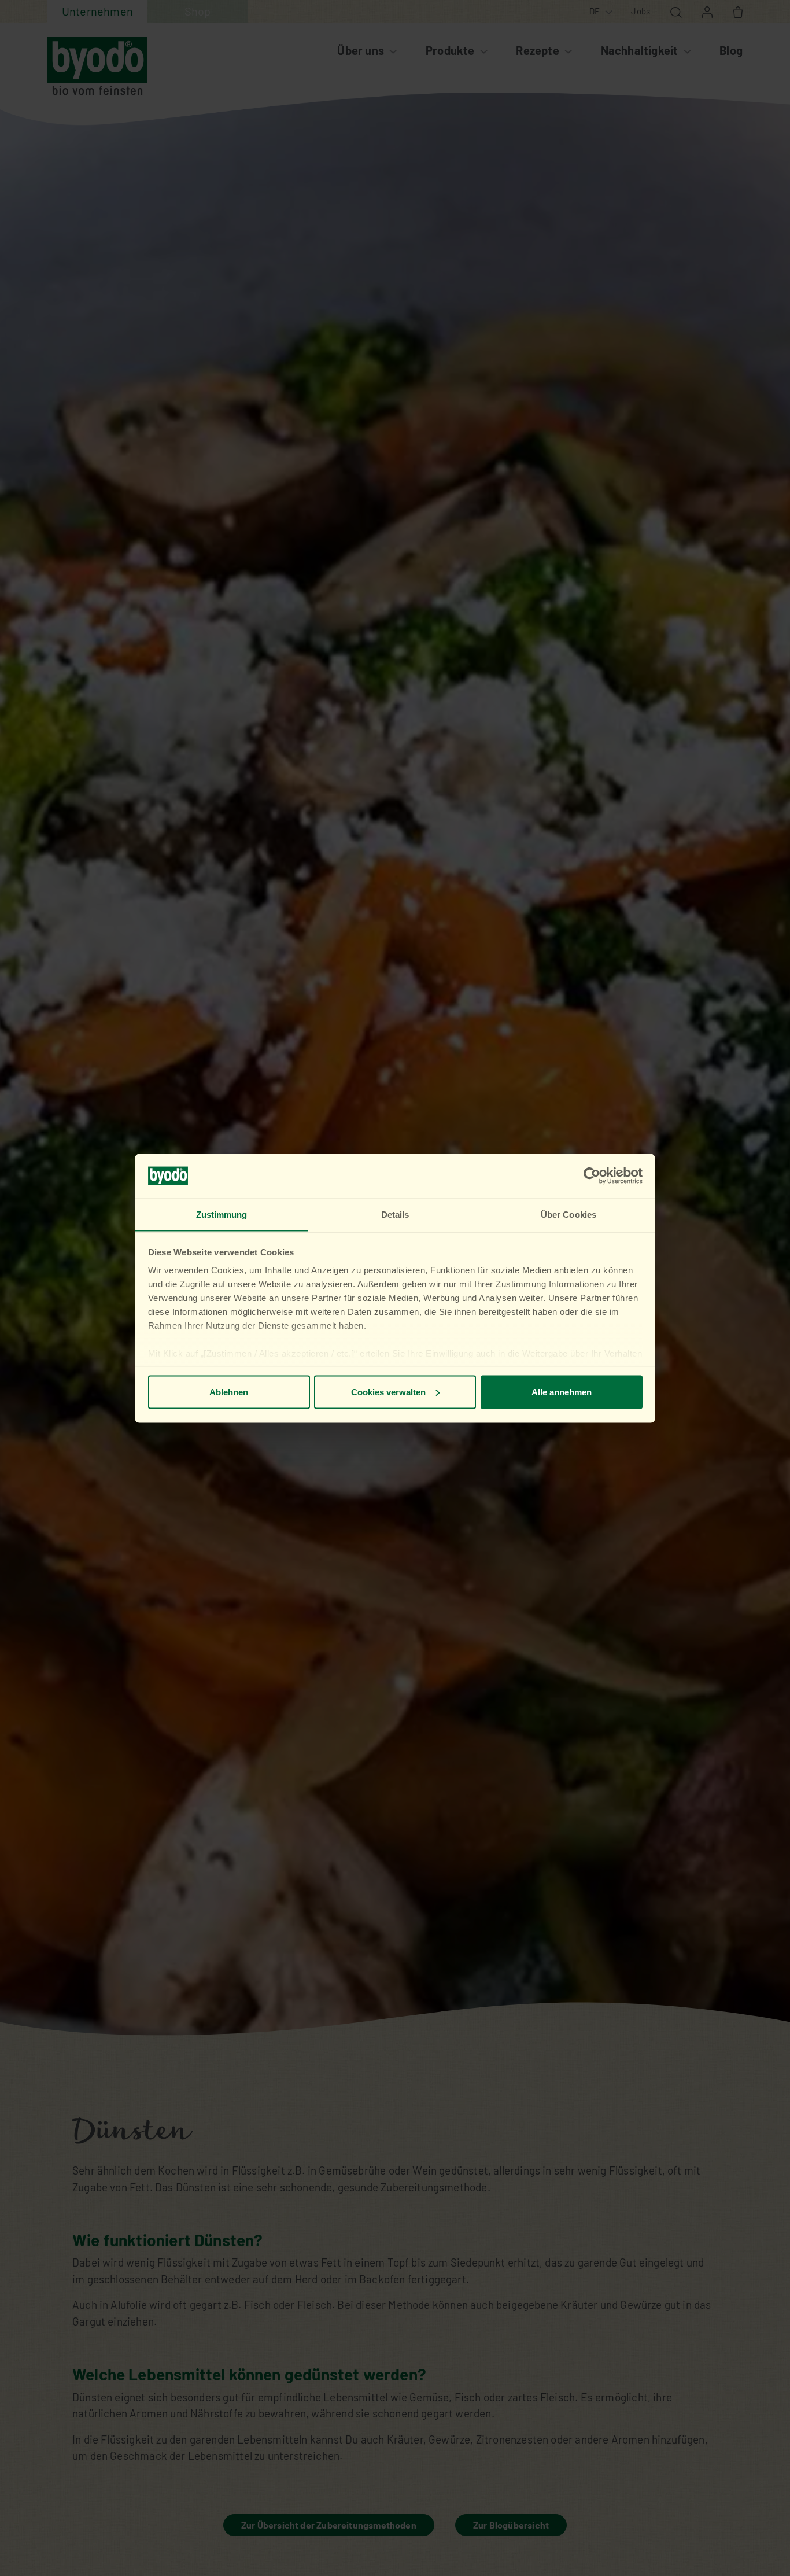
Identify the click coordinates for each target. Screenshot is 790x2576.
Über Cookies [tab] (568, 1214)
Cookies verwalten (388, 1392)
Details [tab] (395, 1214)
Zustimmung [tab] (222, 1214)
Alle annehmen (562, 1392)
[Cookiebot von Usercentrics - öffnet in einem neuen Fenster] (592, 1176)
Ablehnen (229, 1392)
